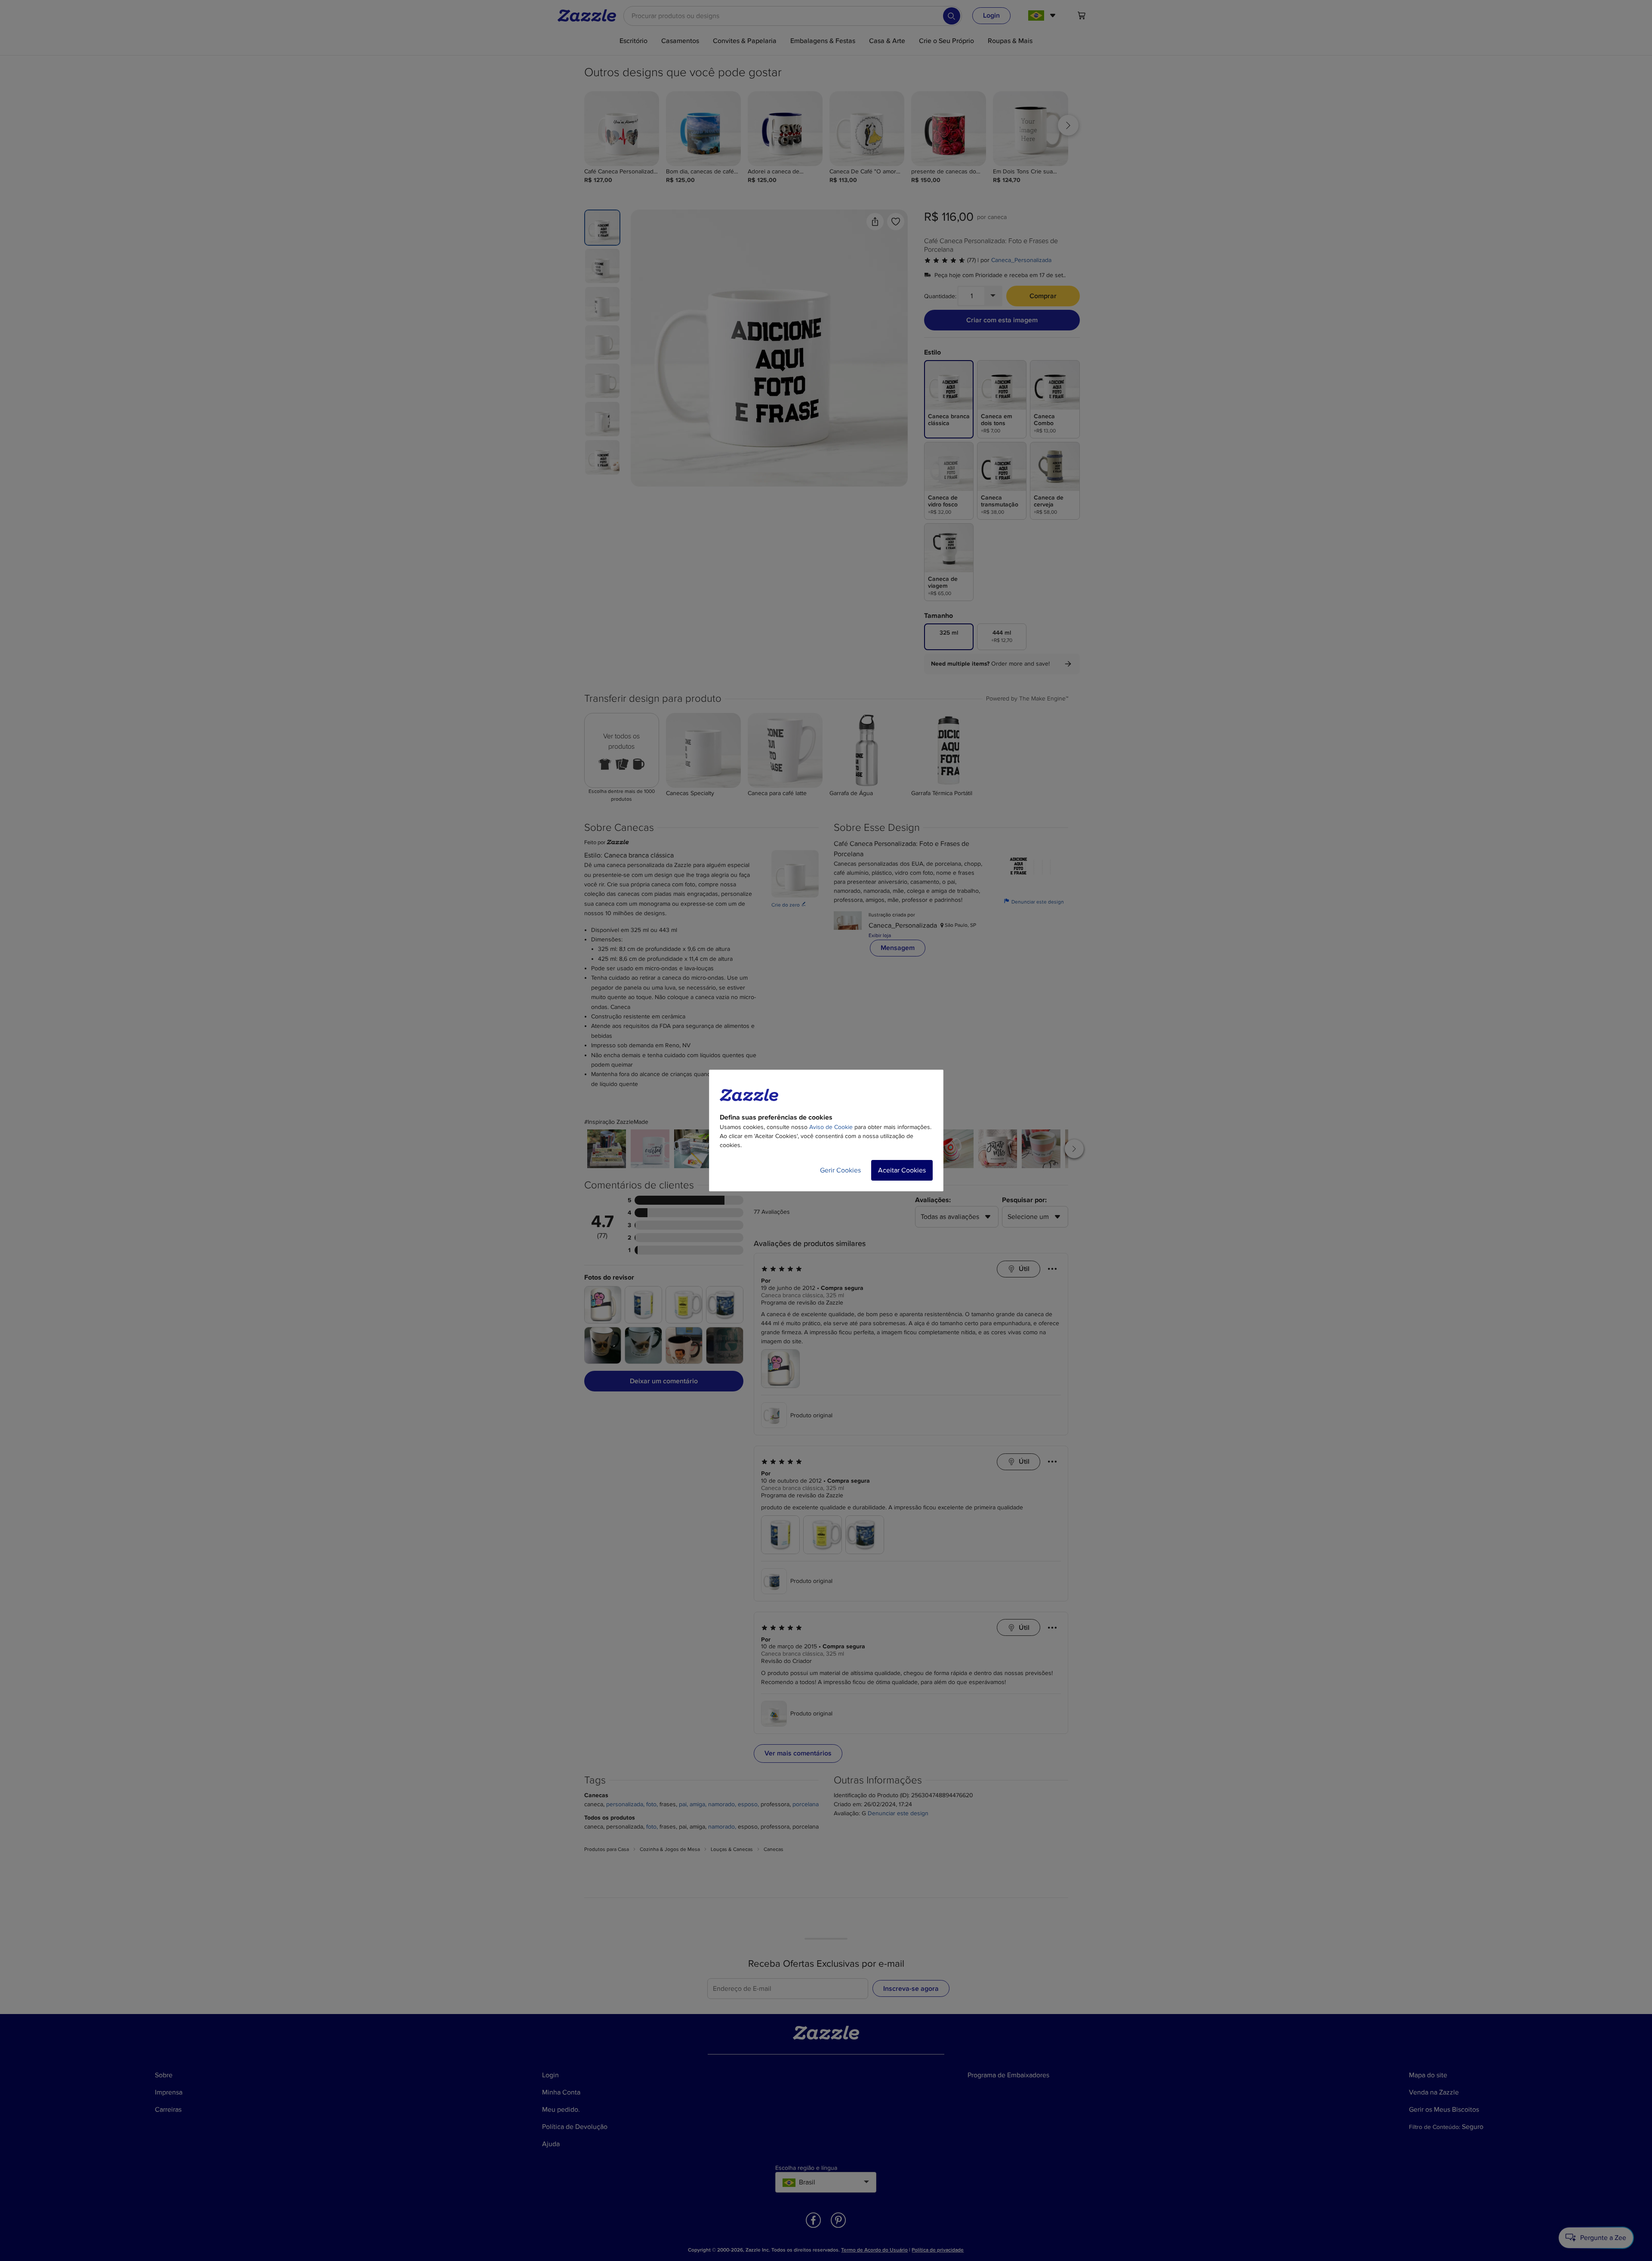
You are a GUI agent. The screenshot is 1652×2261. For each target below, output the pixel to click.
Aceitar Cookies (902, 1170)
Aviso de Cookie (831, 1127)
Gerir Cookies (840, 1170)
